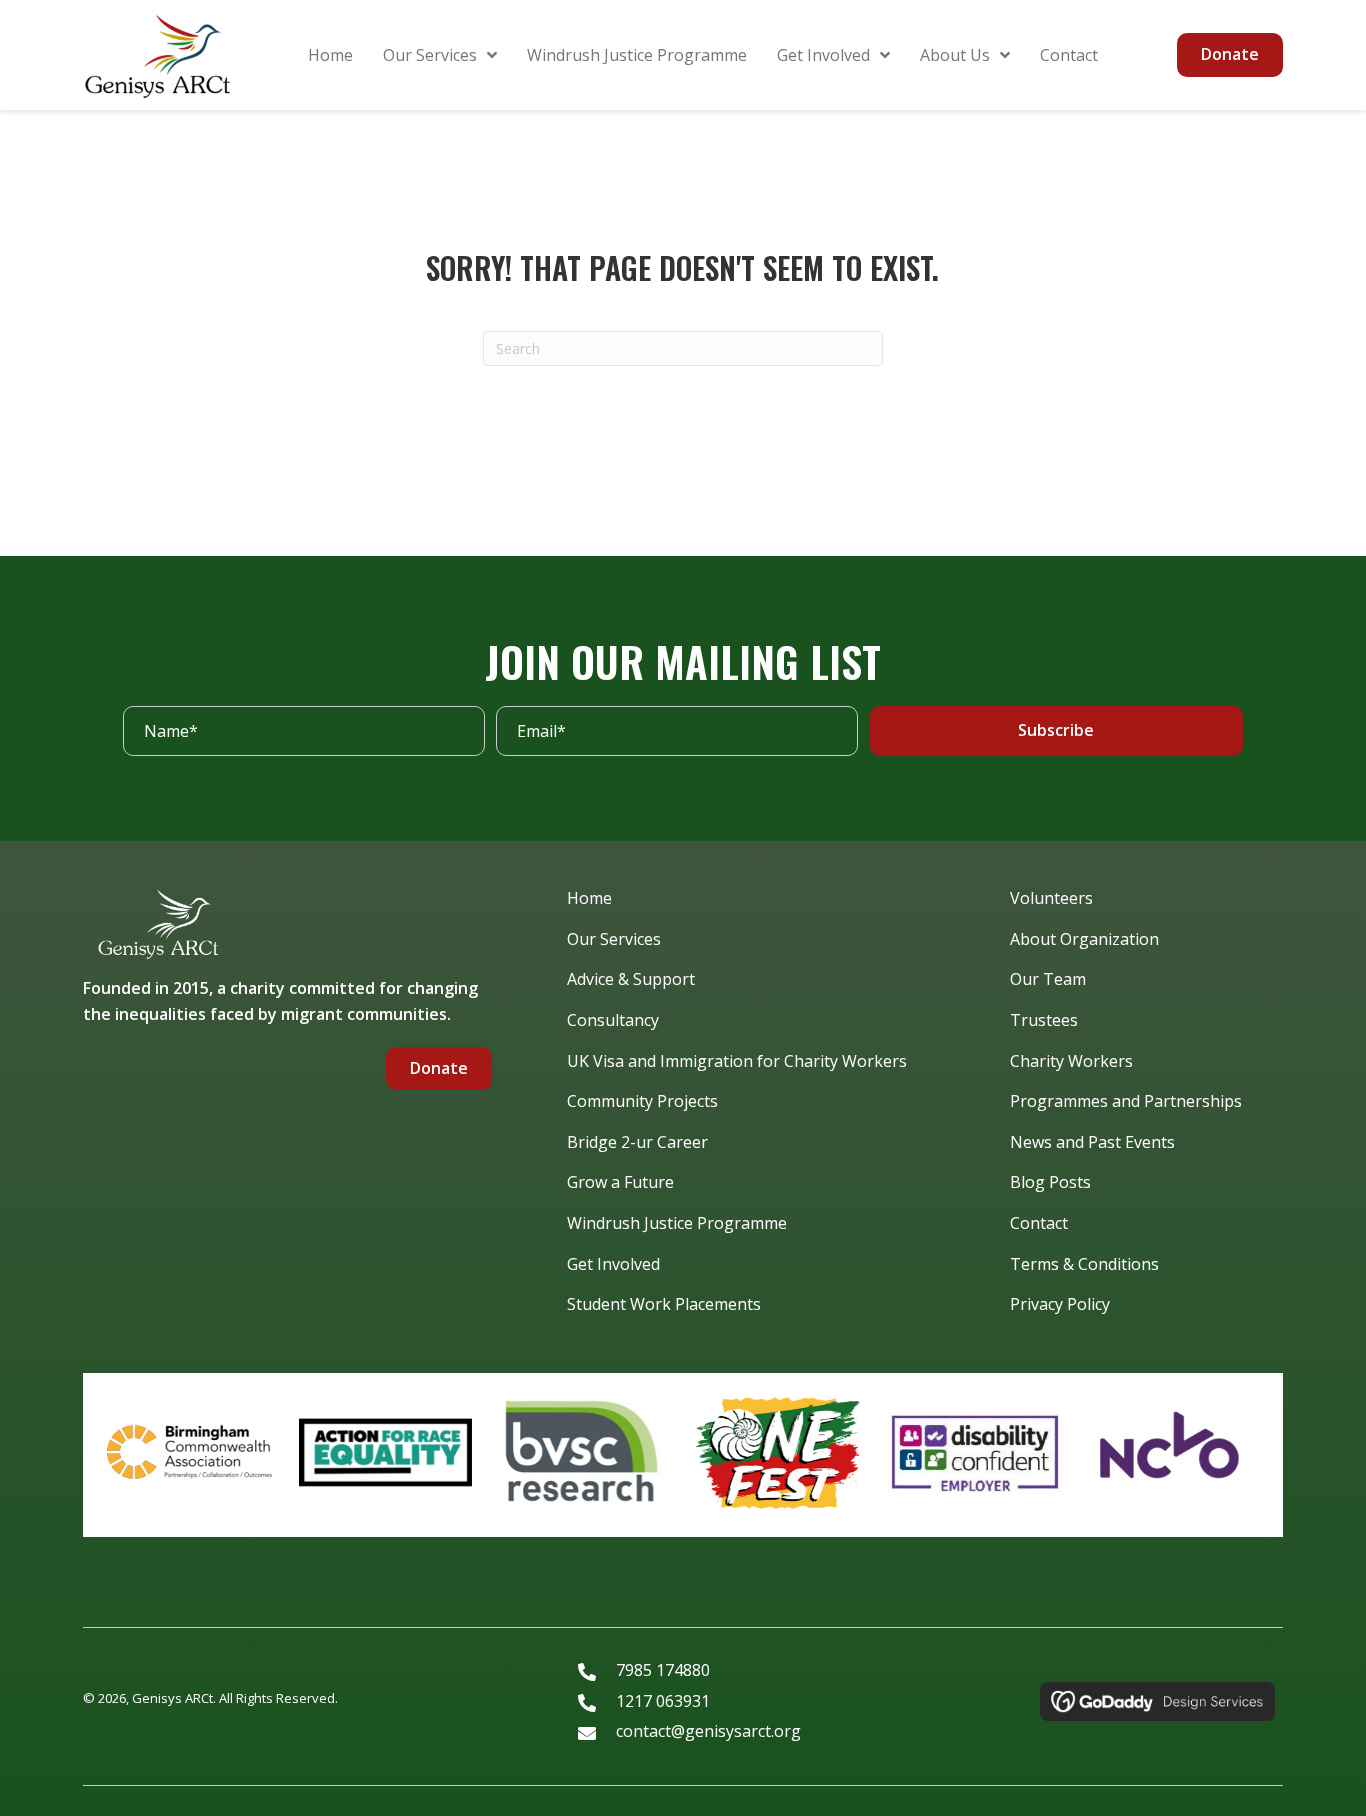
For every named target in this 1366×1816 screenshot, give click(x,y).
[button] (1056, 731)
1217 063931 (663, 1701)
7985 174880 (663, 1670)
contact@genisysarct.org (708, 1731)
